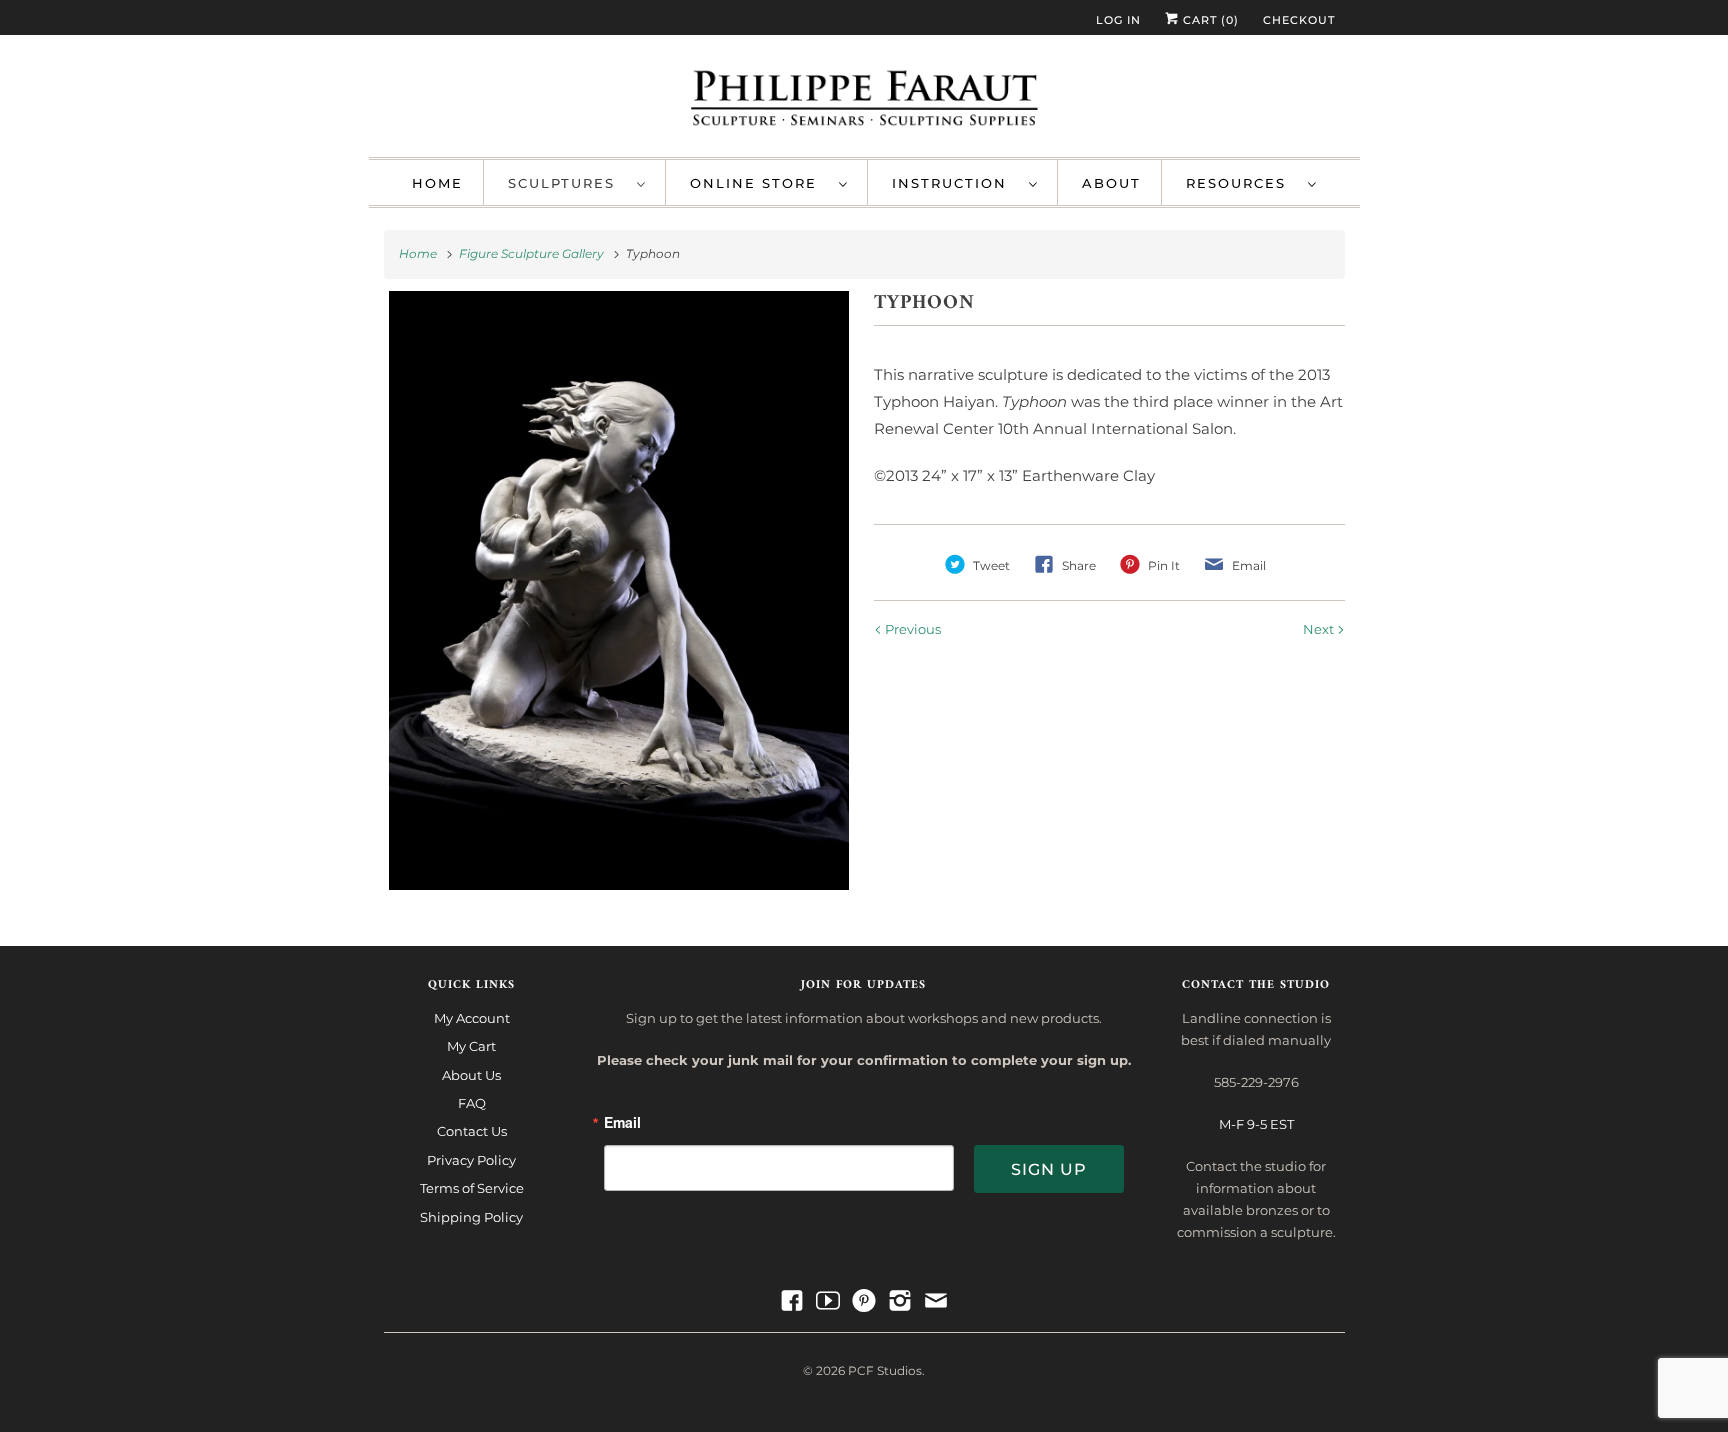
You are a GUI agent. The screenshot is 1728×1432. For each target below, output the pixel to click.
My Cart (471, 1046)
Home (437, 183)
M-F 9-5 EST (1256, 1124)
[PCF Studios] (864, 101)
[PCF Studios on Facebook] (792, 1301)
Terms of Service (472, 1188)
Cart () (1209, 20)
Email (622, 1123)
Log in (1118, 20)
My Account (472, 1018)
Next (1320, 629)
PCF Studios (885, 1370)
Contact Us (472, 1131)
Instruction (955, 183)
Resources (1242, 183)
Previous (911, 629)
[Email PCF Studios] (936, 1301)
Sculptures (567, 183)
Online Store (759, 183)
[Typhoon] (619, 590)
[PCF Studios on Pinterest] (864, 1301)
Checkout (1299, 20)
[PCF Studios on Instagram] (900, 1301)
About (1111, 183)
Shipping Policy (471, 1217)
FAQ (472, 1103)
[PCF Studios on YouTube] (828, 1301)
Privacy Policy (471, 1160)
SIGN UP (1049, 1169)
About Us (471, 1075)
